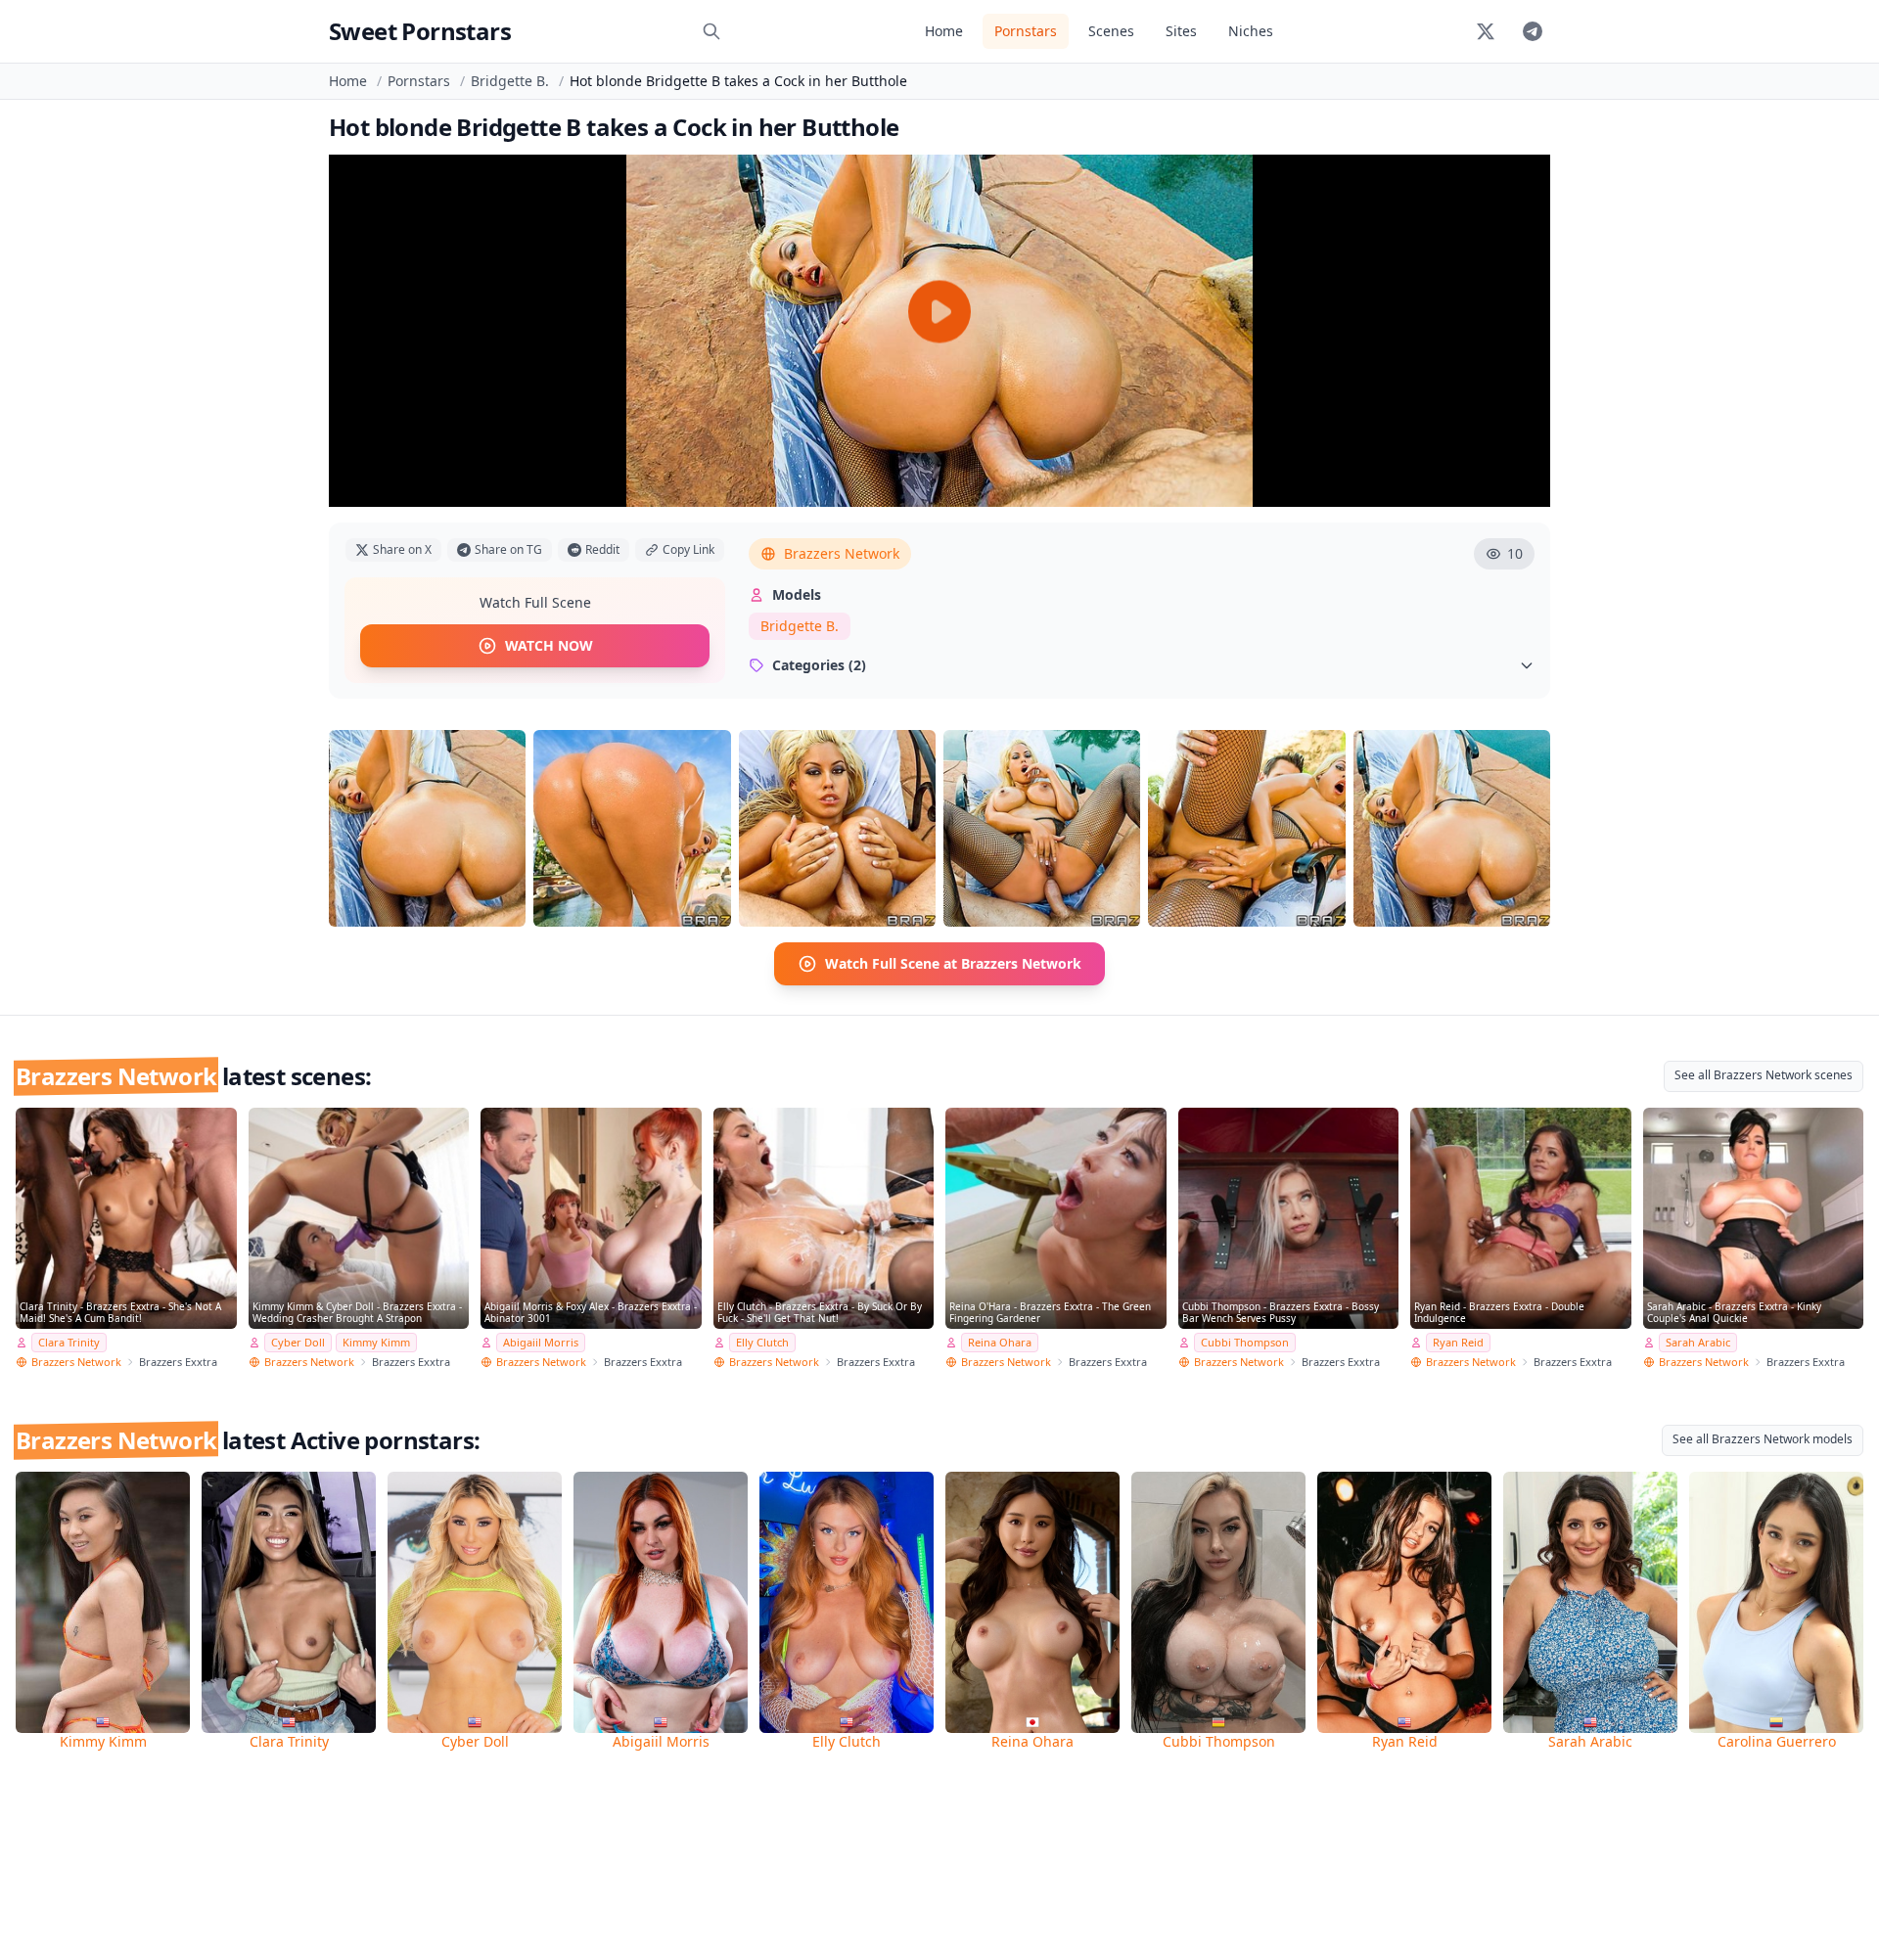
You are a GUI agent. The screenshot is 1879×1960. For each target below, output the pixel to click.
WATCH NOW (549, 645)
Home (944, 31)
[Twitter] (1486, 31)
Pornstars (1026, 31)
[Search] (711, 31)
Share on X (402, 549)
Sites (1181, 31)
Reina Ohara (1000, 1342)
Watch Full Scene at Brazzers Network (953, 963)
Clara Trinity (69, 1342)
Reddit (602, 549)
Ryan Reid (1458, 1342)
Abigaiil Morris (541, 1342)
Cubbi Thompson (1245, 1342)
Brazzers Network (842, 553)
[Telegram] (1533, 31)
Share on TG (508, 549)
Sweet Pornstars (420, 31)
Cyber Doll (298, 1342)
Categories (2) (819, 665)
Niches (1251, 31)
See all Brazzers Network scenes (1764, 1075)
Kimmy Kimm (376, 1342)
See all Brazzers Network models (1763, 1439)
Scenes (1111, 31)
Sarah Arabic (1698, 1342)
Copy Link (688, 549)
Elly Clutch (762, 1342)
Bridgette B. (510, 81)
